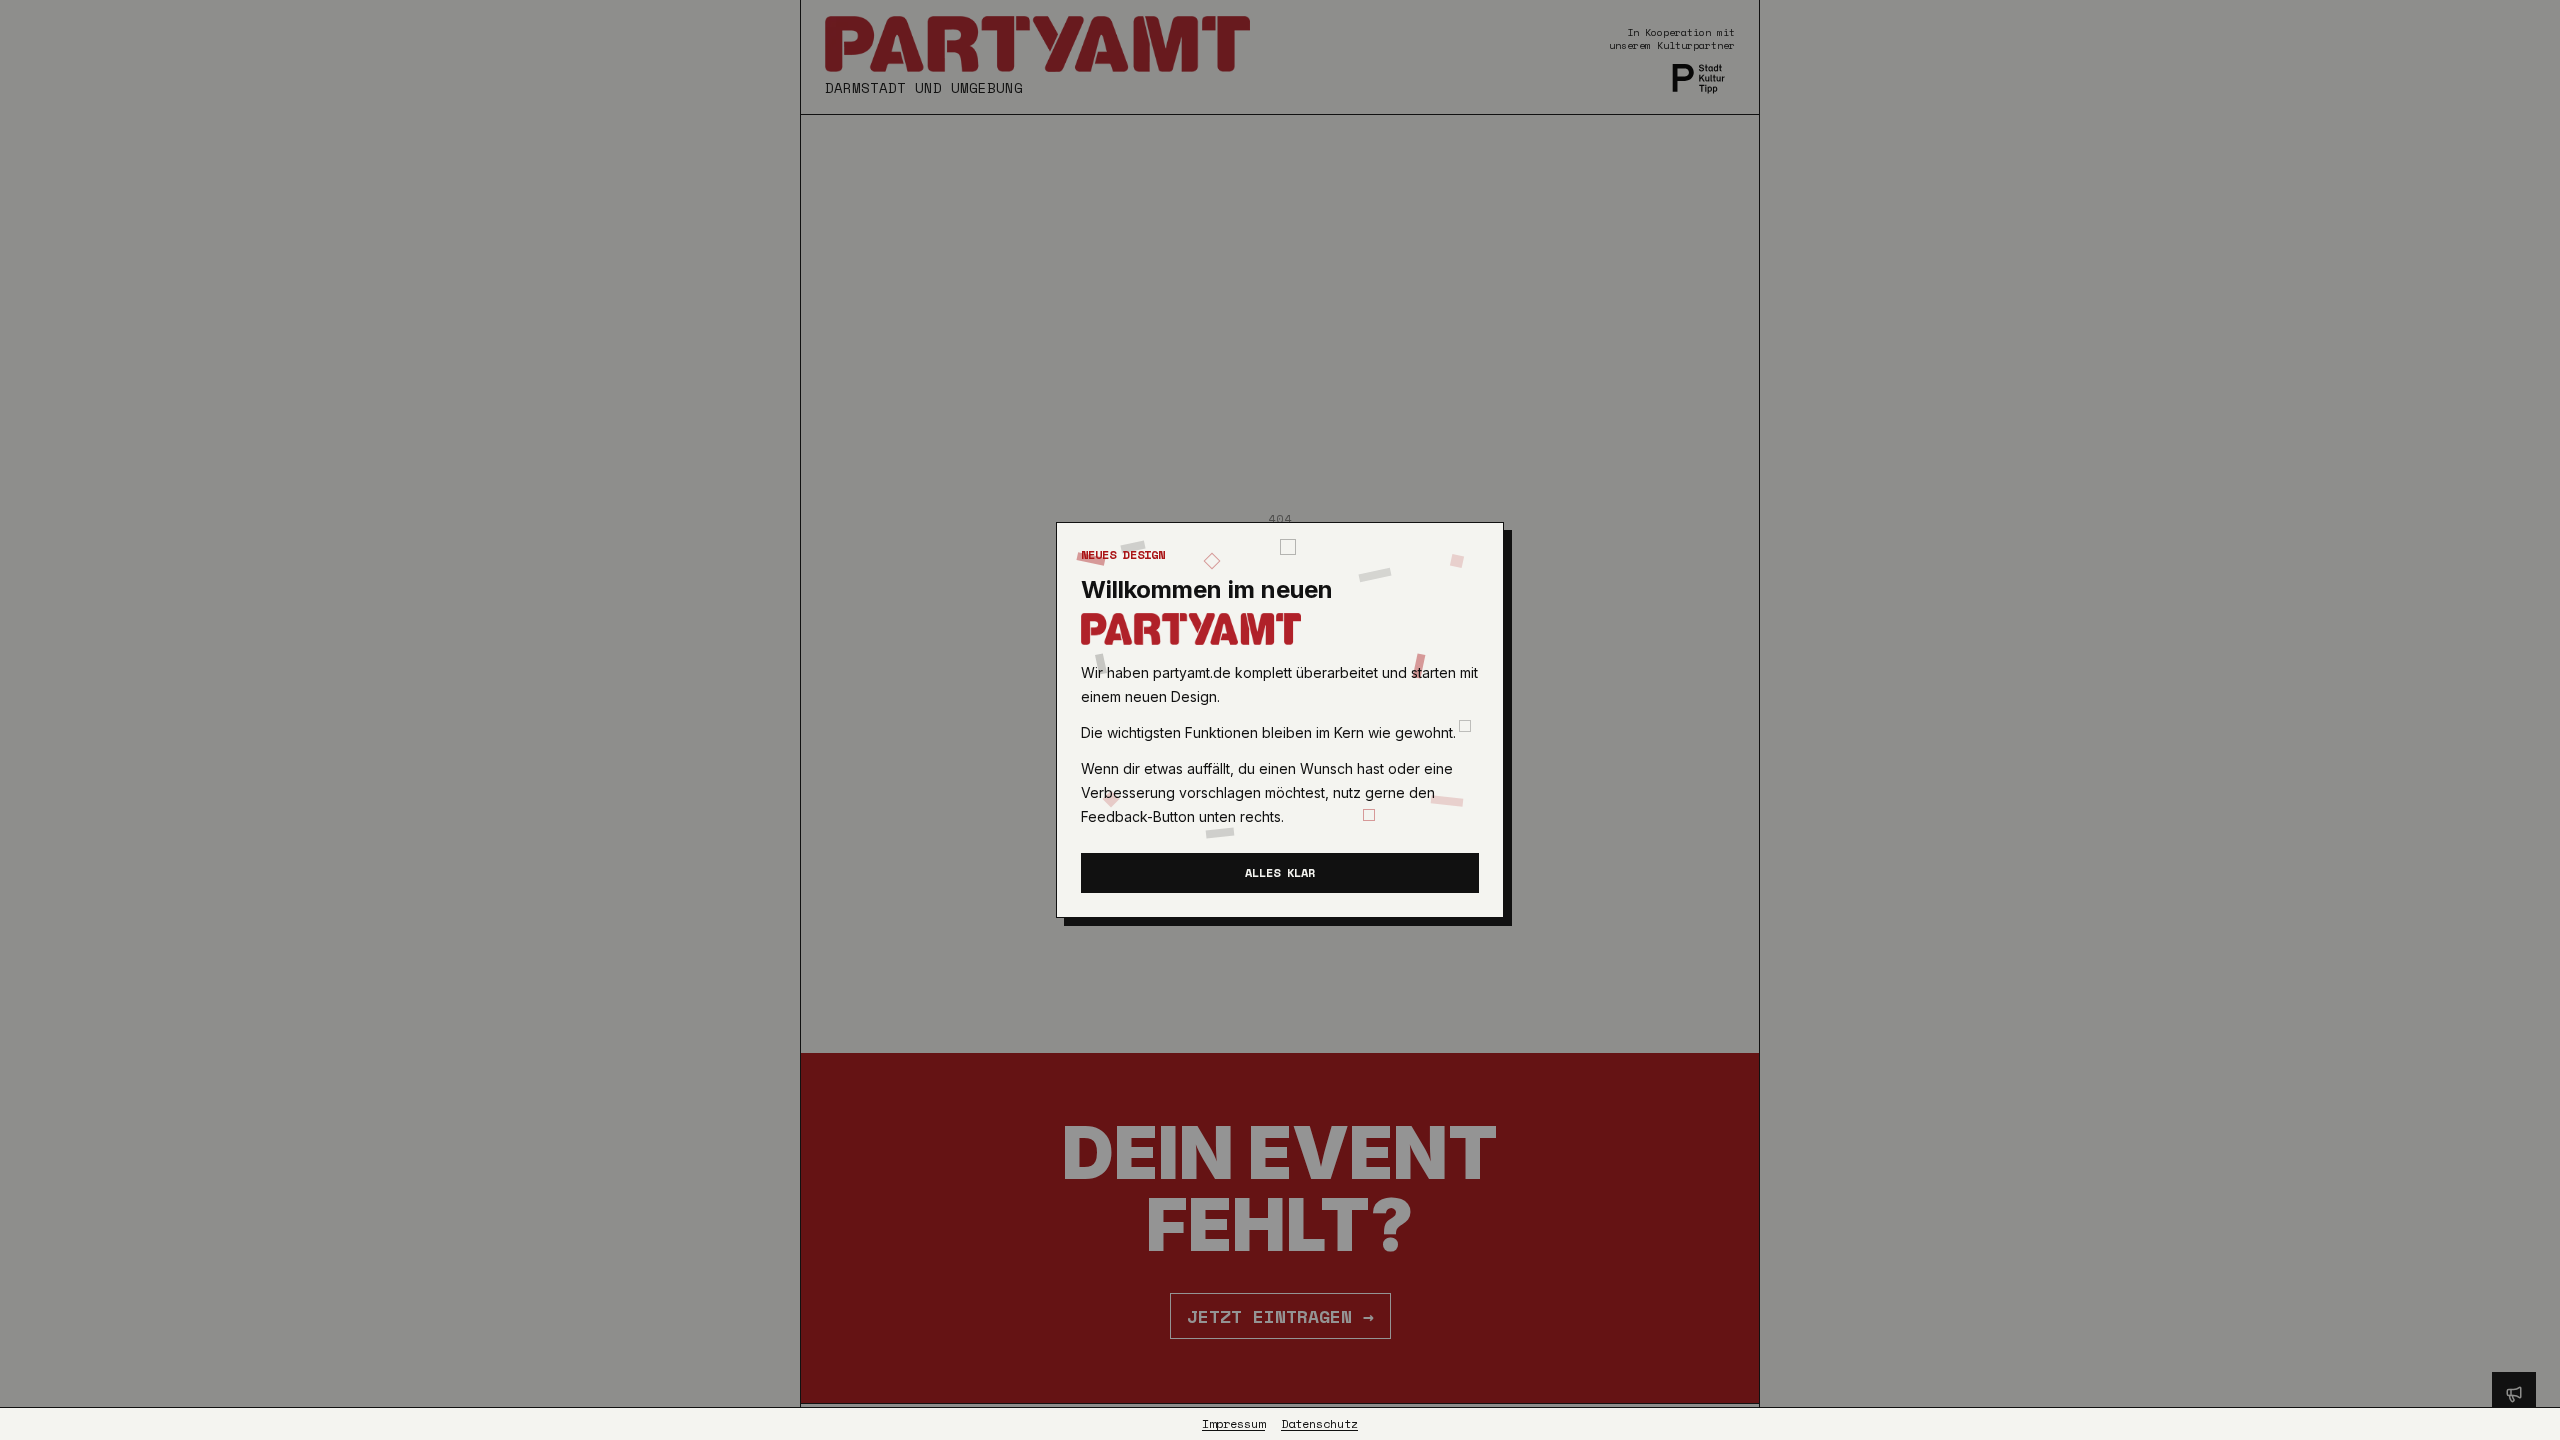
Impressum (1233, 1424)
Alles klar (1280, 872)
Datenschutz (1319, 1424)
